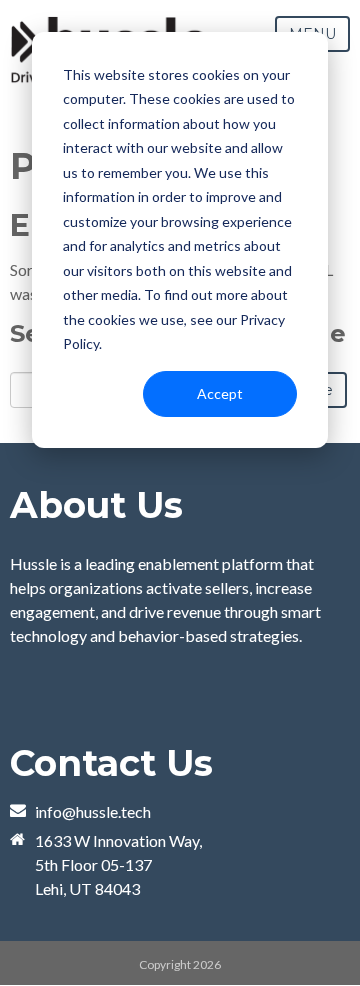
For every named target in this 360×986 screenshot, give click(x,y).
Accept (220, 393)
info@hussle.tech (93, 811)
